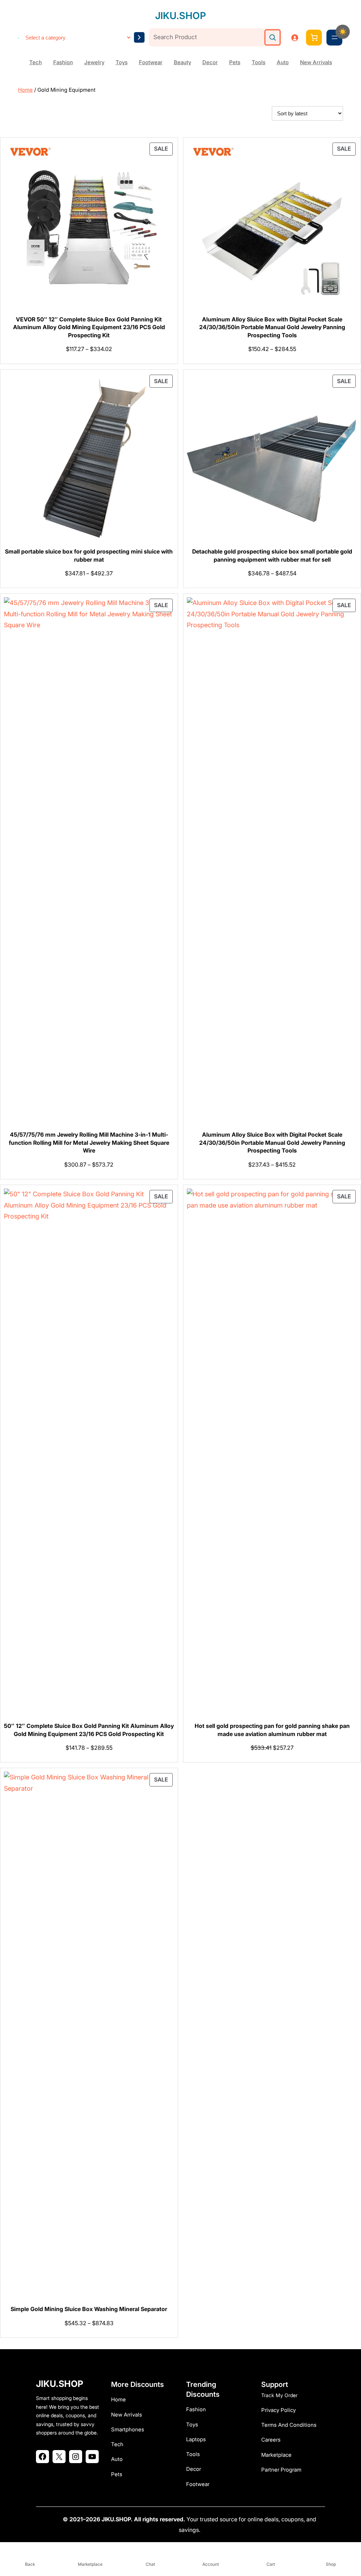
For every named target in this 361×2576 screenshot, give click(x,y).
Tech (36, 62)
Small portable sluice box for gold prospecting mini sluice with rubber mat (89, 555)
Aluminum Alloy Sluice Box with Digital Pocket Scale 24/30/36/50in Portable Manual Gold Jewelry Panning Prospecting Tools (272, 327)
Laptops (196, 2439)
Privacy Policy (279, 2410)
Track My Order (279, 2395)
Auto (283, 62)
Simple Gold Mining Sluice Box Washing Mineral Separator (89, 2309)
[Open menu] (335, 37)
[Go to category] (139, 37)
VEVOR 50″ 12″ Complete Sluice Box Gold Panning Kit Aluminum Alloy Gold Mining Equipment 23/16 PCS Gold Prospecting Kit (89, 327)
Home (25, 90)
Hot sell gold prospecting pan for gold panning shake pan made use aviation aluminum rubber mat (272, 1730)
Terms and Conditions (289, 2425)
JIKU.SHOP (180, 16)
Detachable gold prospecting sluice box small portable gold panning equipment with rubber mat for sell (272, 555)
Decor (210, 62)
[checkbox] (343, 32)
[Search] (273, 37)
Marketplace (276, 2455)
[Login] (295, 38)
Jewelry (94, 62)
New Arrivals (316, 62)
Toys (122, 62)
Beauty (182, 62)
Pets (235, 62)
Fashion (63, 62)
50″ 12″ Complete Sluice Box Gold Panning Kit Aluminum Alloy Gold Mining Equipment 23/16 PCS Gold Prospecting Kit (89, 1730)
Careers (271, 2440)
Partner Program (281, 2470)
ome (120, 2399)
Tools (259, 62)
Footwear (151, 62)
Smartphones (128, 2429)
